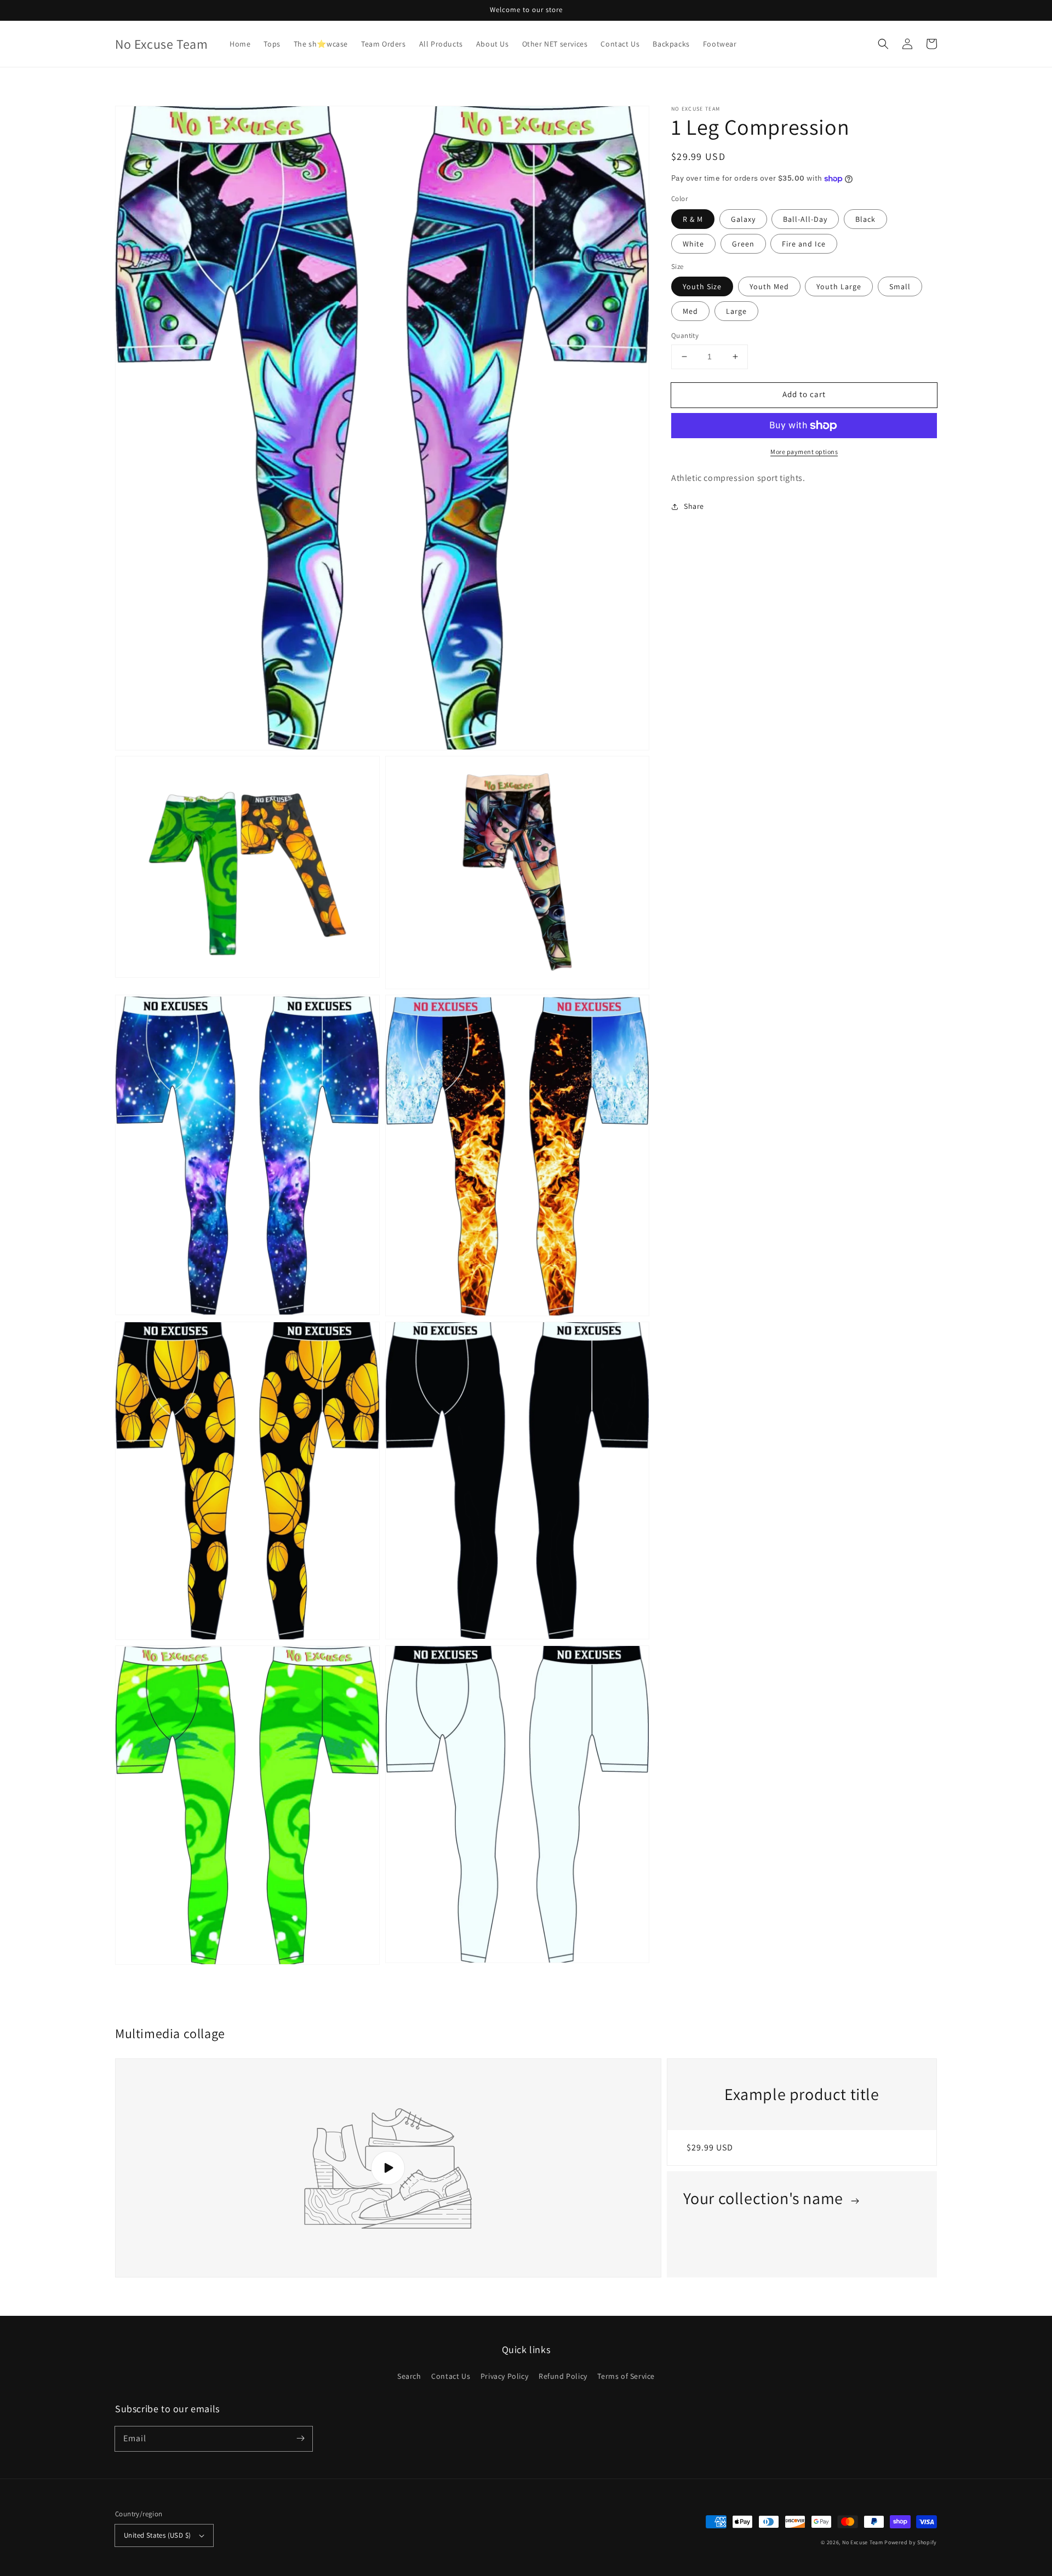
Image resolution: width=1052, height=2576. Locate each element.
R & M (693, 219)
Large (736, 311)
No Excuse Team (863, 2542)
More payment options (804, 452)
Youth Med (769, 286)
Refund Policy (563, 2376)
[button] (883, 44)
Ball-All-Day (805, 219)
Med (690, 311)
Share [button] (694, 506)
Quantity (685, 335)
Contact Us (451, 2376)
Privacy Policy (504, 2376)
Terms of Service (626, 2376)
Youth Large (839, 286)
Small (900, 286)
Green (743, 244)
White (693, 244)
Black (865, 219)
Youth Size (702, 286)
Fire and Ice (804, 244)
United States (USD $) (157, 2535)
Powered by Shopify (911, 2542)
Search (409, 2376)
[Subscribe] (300, 2439)
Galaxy (743, 219)
